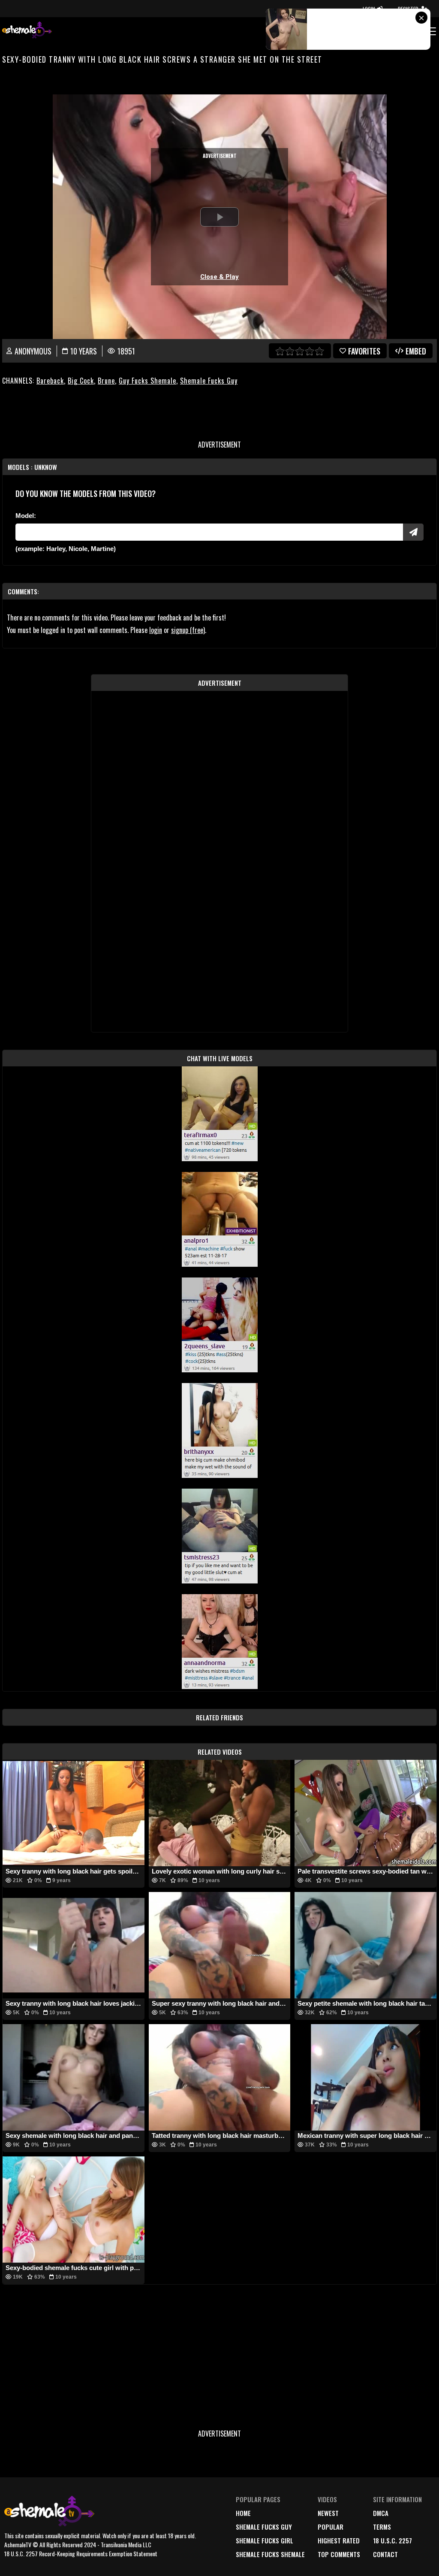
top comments (339, 2554)
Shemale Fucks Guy (209, 381)
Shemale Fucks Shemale (270, 2554)
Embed (416, 351)
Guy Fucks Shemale (147, 381)
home (243, 2513)
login (156, 630)
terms (382, 2527)
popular (331, 2527)
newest (328, 2513)
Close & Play (219, 277)
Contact (385, 2554)
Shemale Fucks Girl (265, 2540)
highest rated (339, 2540)
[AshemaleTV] (27, 31)
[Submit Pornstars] (413, 532)
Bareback (50, 381)
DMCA (381, 2513)
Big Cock (81, 381)
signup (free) (188, 630)
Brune (106, 381)
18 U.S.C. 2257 (392, 2540)
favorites (364, 351)
